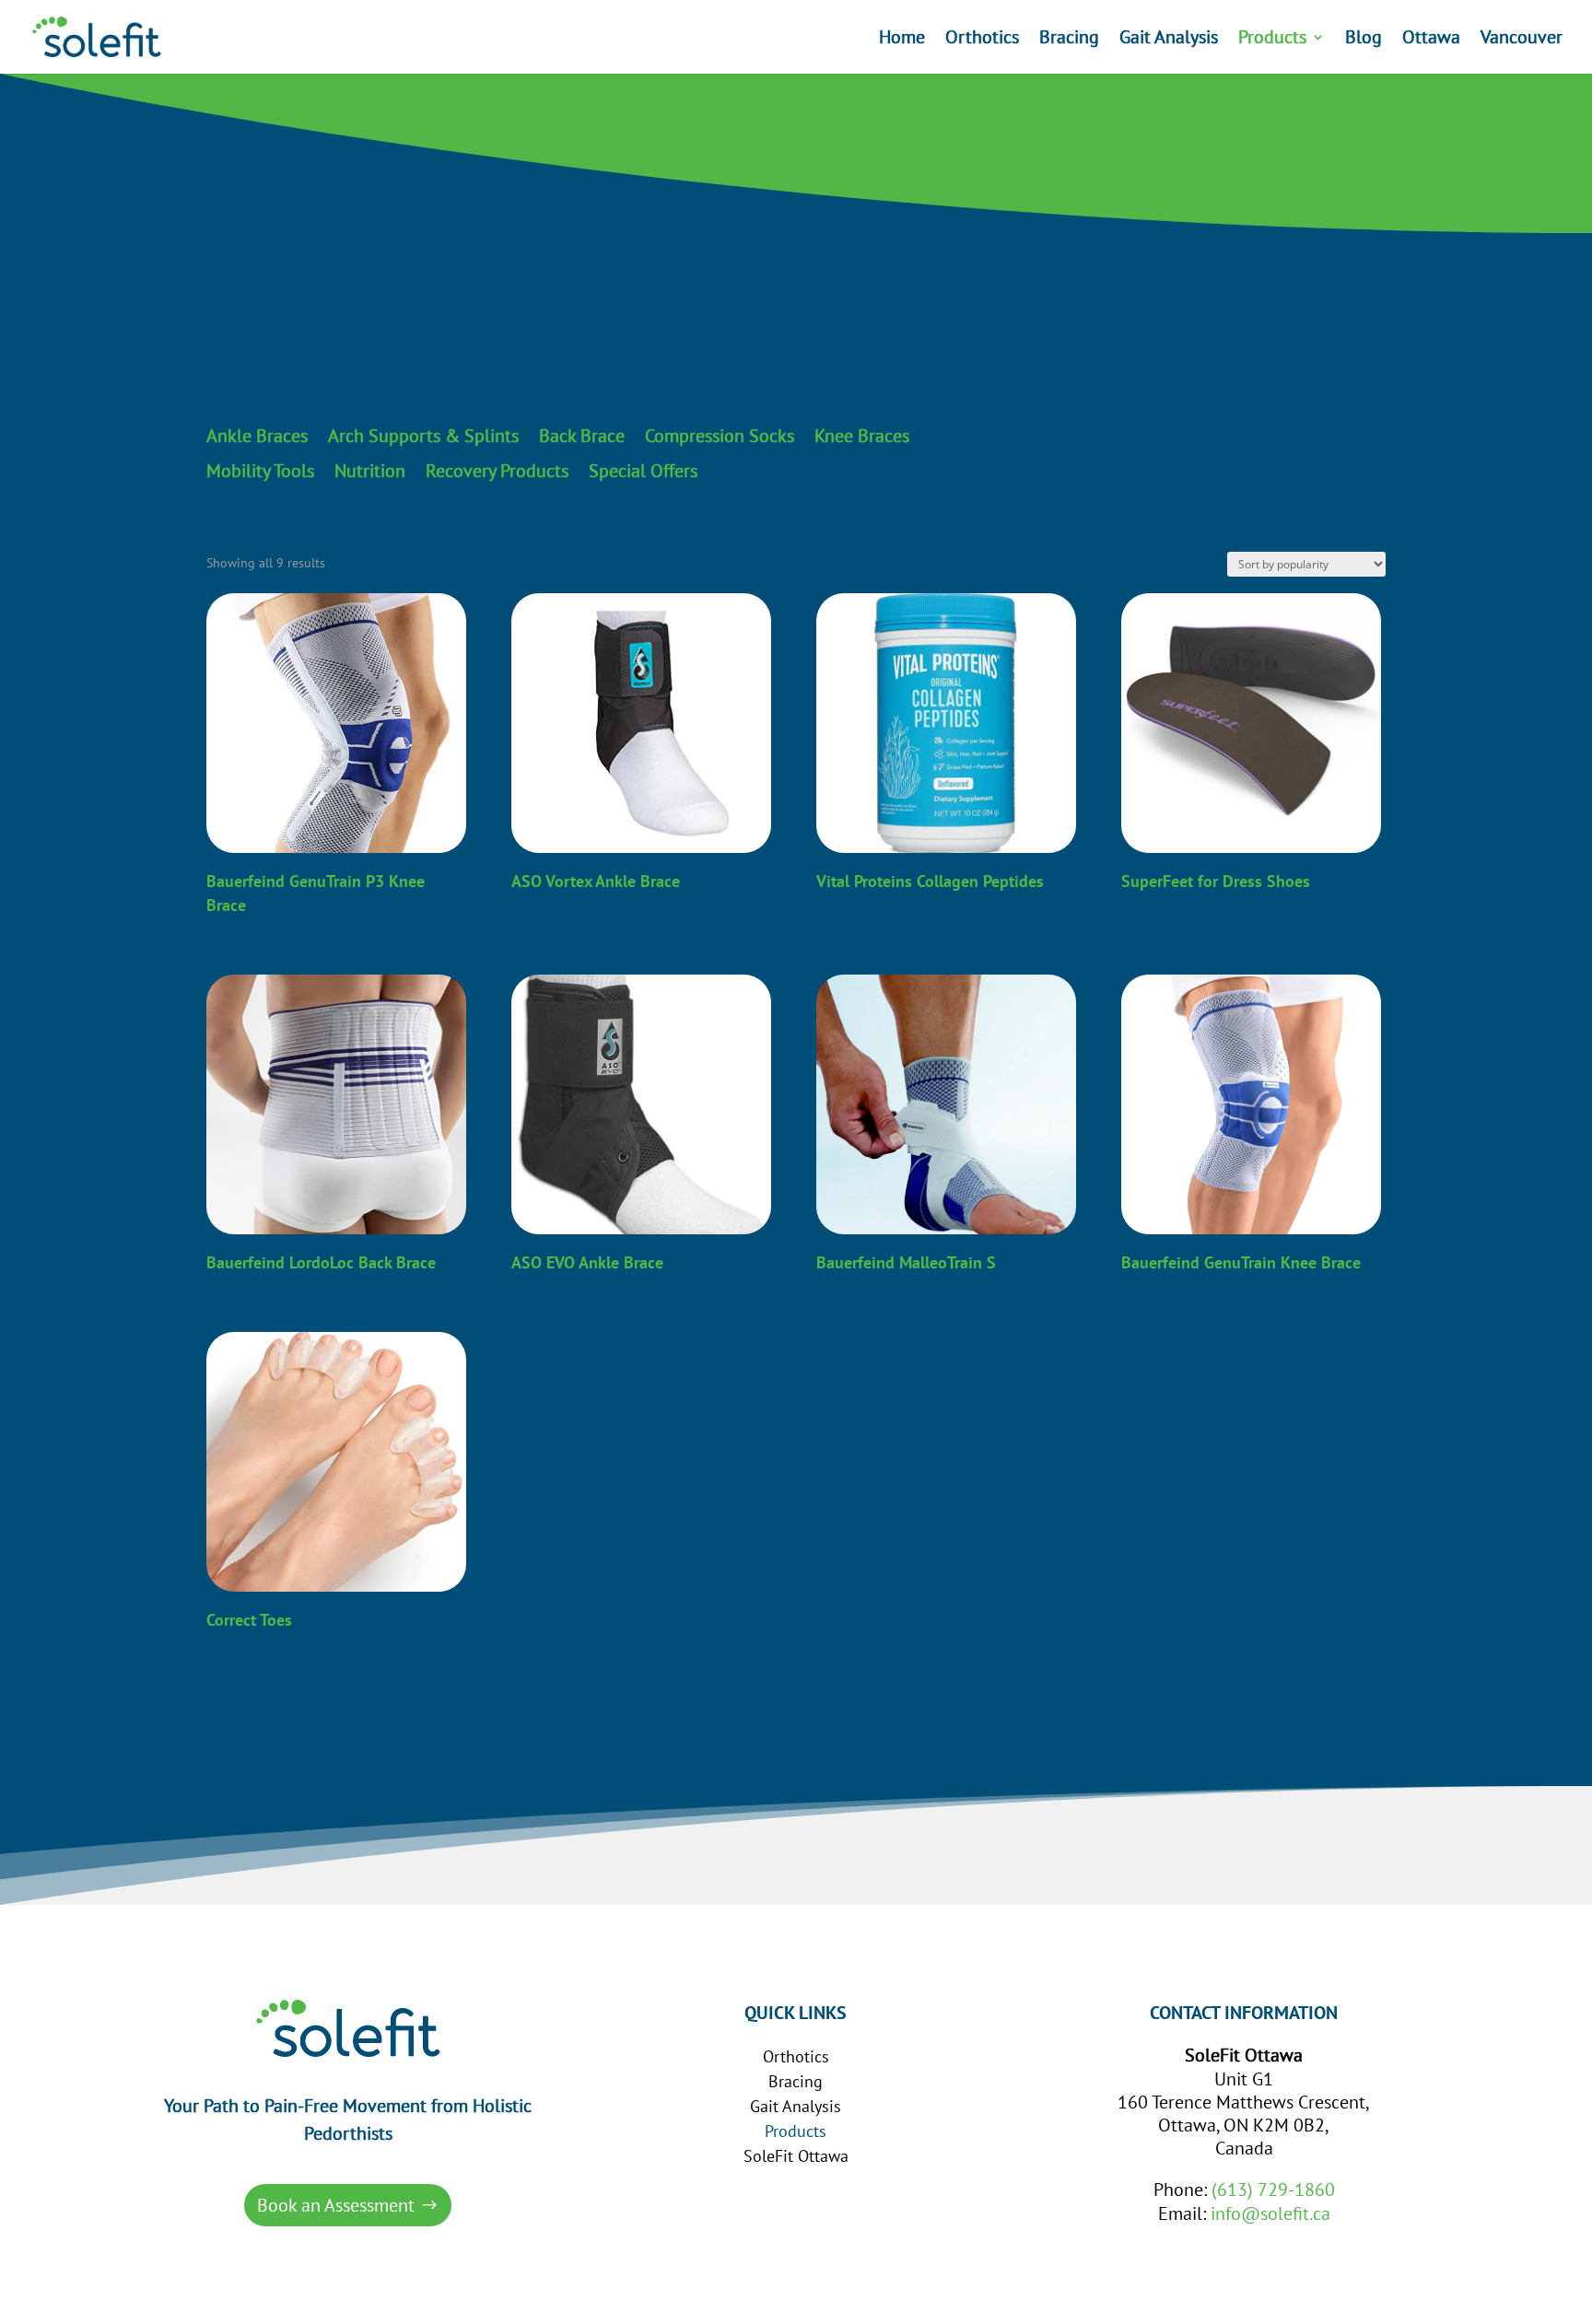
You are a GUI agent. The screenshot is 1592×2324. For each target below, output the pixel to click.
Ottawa (1431, 40)
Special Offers (643, 472)
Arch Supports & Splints (423, 437)
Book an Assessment (336, 2205)
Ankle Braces (257, 437)
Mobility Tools (260, 472)
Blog (1364, 40)
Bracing (1069, 40)
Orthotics (982, 40)
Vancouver (1522, 40)
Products (1272, 40)
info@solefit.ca (1270, 2213)
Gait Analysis (1169, 40)
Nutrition (370, 472)
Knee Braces (862, 437)
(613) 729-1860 (1273, 2190)
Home (902, 40)
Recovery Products (497, 472)
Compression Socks (720, 437)
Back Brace (582, 437)
